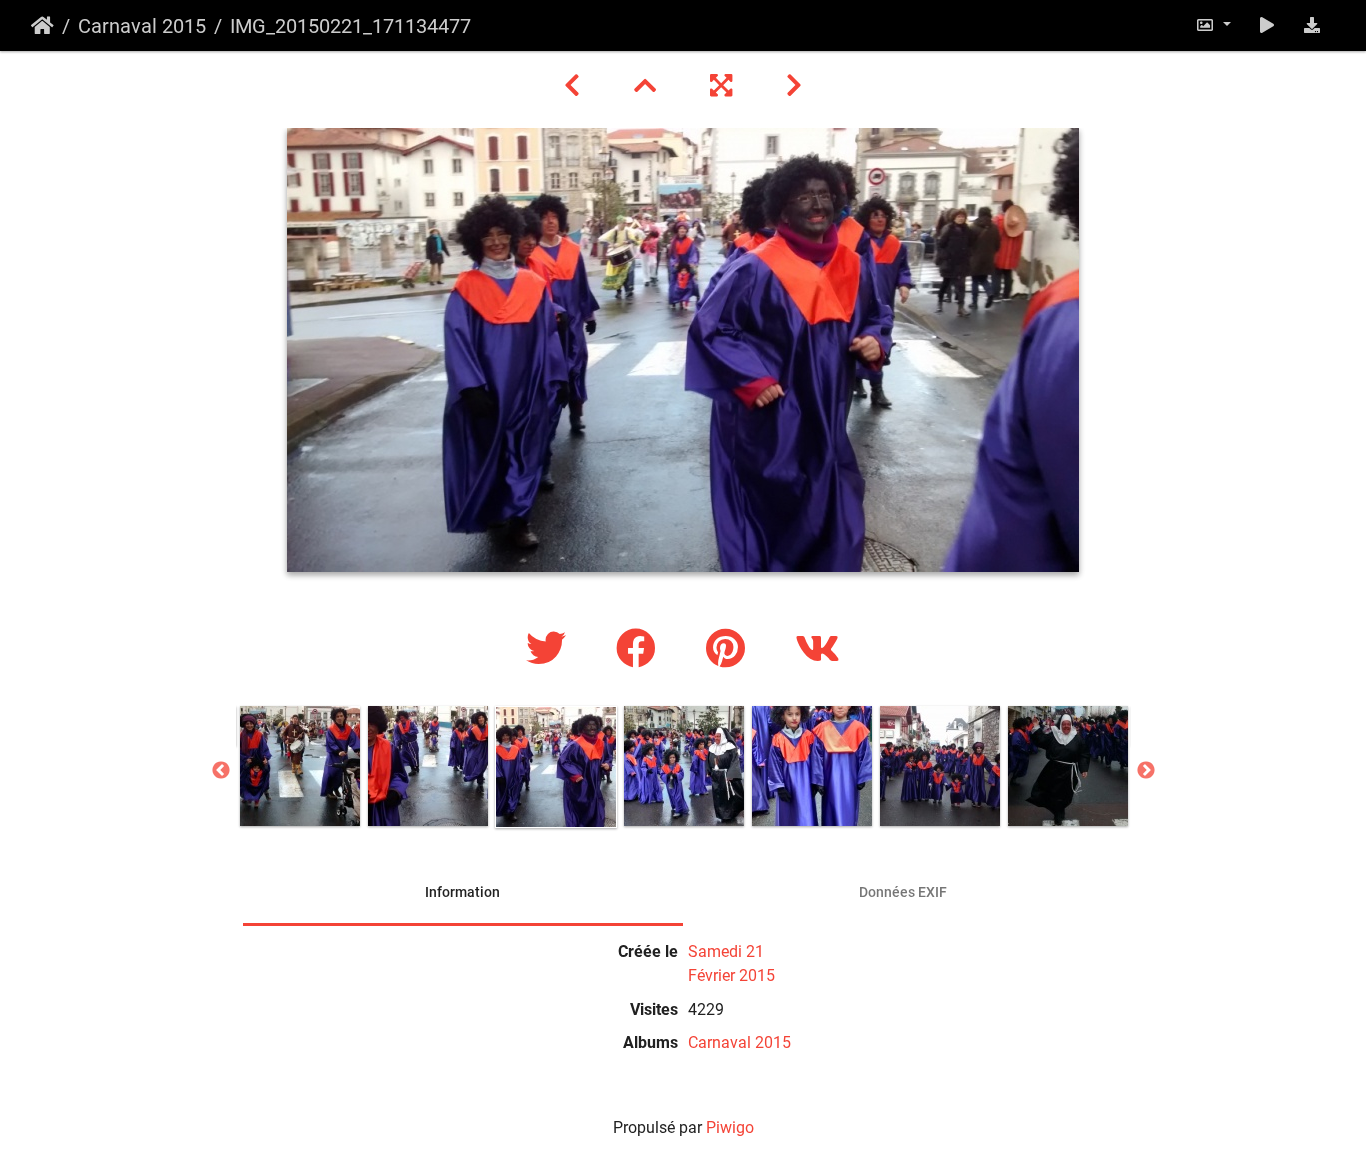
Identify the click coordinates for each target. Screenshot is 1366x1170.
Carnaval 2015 (142, 26)
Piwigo (730, 1127)
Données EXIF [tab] (903, 892)
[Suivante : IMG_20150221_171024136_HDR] (794, 86)
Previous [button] (221, 771)
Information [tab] (462, 892)
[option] (300, 766)
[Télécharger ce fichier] (1312, 25)
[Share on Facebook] (641, 649)
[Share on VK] (817, 649)
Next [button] (1146, 771)
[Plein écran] (724, 86)
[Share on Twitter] (551, 649)
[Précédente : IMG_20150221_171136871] (575, 86)
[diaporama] (1267, 25)
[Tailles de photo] (1213, 25)
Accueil (42, 26)
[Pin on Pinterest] (730, 649)
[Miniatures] (648, 86)
